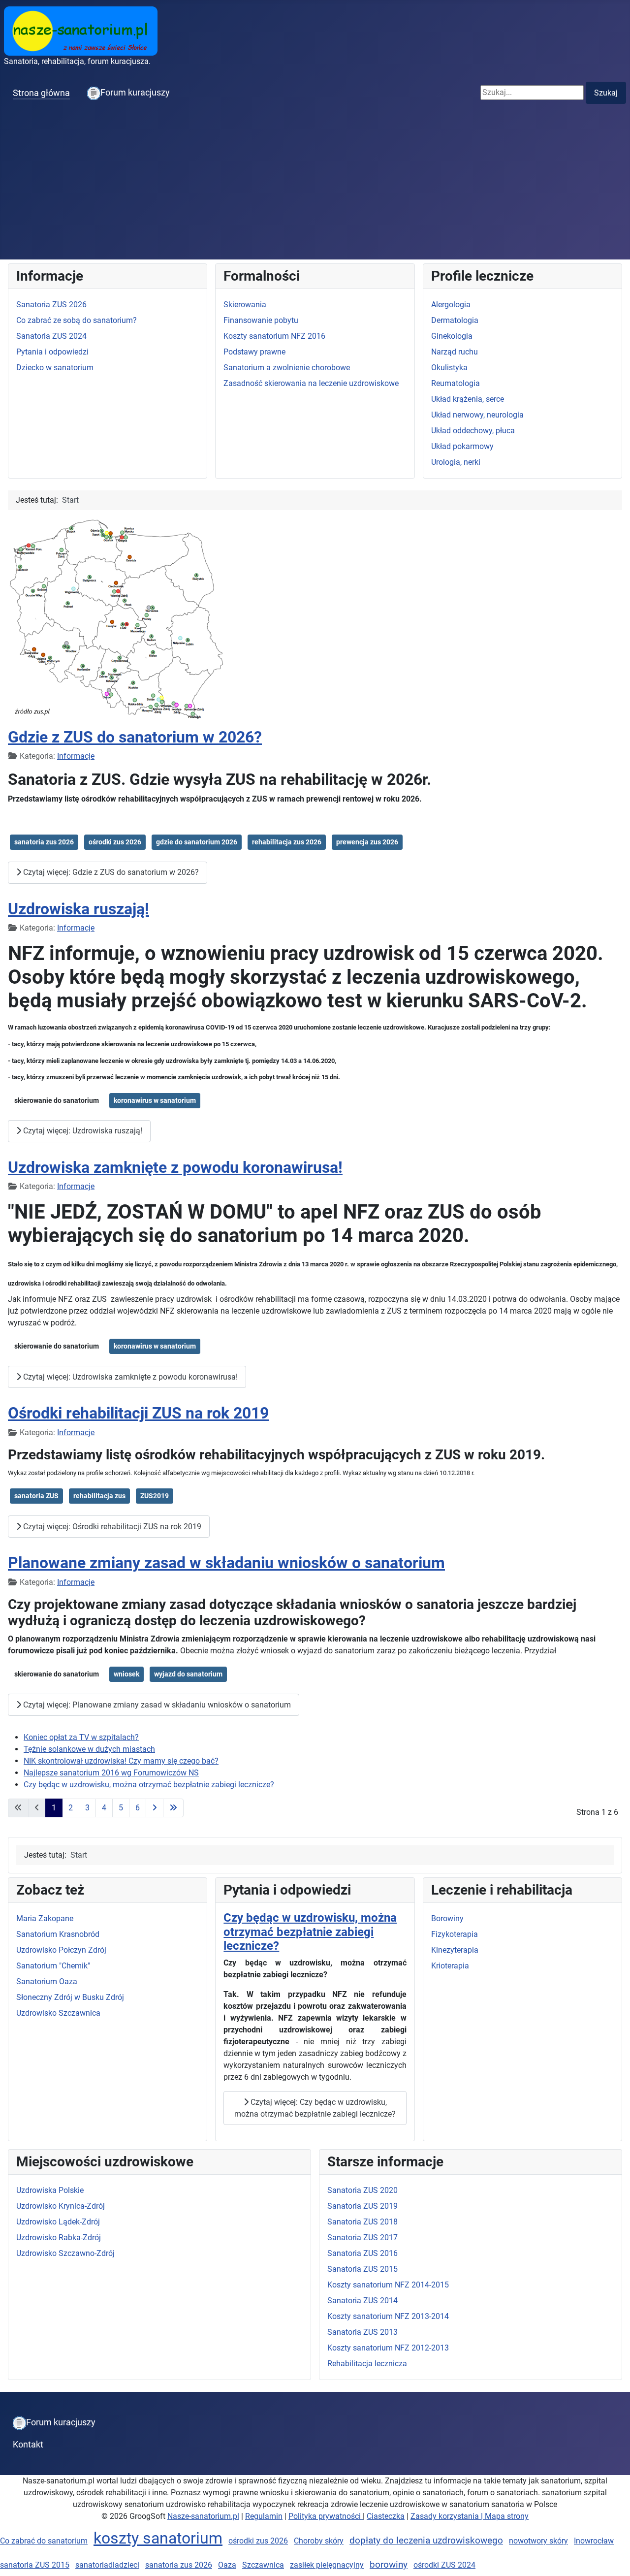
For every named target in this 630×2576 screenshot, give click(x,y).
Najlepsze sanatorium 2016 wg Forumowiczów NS (111, 1773)
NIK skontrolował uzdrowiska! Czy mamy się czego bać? (121, 1761)
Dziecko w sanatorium (55, 368)
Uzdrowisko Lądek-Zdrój (58, 2222)
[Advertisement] (315, 186)
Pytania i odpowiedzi (52, 352)
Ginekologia (452, 336)
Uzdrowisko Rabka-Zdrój (59, 2238)
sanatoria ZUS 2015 (35, 2565)
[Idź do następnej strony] (155, 1808)
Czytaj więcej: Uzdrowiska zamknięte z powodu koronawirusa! (129, 1377)
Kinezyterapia (455, 1950)
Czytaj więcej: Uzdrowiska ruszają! (82, 1131)
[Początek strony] (613, 2558)
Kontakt (28, 2445)
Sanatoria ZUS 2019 (362, 2206)
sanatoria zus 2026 (44, 842)
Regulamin (264, 2516)
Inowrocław (594, 2541)
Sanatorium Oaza (47, 1981)
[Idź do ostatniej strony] (173, 1808)
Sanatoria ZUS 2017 (362, 2238)
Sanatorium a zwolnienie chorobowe (287, 368)
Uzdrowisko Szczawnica (58, 2013)
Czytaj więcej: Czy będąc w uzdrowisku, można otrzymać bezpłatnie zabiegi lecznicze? (315, 2108)
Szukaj (606, 93)
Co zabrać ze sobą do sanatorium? (77, 320)
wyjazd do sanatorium (188, 1674)
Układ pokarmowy (462, 446)
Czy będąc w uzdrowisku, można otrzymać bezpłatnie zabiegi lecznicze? (149, 1785)
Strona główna (41, 93)
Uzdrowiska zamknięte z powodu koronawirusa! (175, 1167)
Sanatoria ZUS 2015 (362, 2269)
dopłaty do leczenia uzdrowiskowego (426, 2540)
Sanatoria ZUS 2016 (362, 2253)
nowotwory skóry (538, 2541)
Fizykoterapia (455, 1934)
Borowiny (447, 1918)
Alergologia (451, 305)
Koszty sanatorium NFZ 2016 (274, 336)
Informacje (76, 756)
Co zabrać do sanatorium (44, 2541)
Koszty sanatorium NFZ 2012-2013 (388, 2348)
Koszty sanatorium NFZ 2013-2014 (388, 2316)
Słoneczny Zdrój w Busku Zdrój (70, 1997)
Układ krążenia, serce (468, 399)
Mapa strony (507, 2516)
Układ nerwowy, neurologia (477, 415)
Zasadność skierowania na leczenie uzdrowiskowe (311, 383)
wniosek (126, 1674)
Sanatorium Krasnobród (58, 1934)
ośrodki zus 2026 (115, 842)
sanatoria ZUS (36, 1496)
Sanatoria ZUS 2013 (362, 2332)
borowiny (389, 2564)
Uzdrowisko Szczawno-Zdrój (65, 2253)
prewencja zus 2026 (367, 842)
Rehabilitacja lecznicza (367, 2364)
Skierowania (245, 305)
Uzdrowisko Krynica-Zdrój (61, 2206)
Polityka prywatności (326, 2516)
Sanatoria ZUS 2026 (51, 305)
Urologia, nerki (456, 462)
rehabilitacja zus (99, 1496)
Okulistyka (449, 368)
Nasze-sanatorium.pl (203, 2516)
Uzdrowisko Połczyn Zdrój (61, 1950)
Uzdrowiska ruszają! (79, 909)
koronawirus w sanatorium (155, 1100)
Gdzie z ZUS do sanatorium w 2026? (135, 737)
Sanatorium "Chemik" (53, 1966)
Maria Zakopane (45, 1918)
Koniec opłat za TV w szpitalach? (81, 1737)
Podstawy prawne (254, 352)
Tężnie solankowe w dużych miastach (89, 1749)
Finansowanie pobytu (261, 320)
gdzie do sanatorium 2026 (197, 842)
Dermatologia (455, 320)
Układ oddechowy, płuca (473, 431)
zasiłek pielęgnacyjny (327, 2565)
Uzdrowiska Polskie (50, 2190)
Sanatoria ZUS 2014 (362, 2301)
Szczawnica (263, 2565)
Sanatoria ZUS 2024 (51, 336)
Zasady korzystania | (448, 2516)
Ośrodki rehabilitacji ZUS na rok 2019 (138, 1413)
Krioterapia (450, 1966)
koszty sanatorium (158, 2538)
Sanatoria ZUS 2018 (362, 2222)
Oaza (227, 2565)
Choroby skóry (319, 2541)
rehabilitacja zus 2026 (287, 842)
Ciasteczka (386, 2516)
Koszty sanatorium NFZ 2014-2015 (388, 2285)
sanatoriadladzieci (107, 2565)
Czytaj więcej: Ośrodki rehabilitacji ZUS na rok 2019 (111, 1527)
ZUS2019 (155, 1496)
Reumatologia (456, 383)
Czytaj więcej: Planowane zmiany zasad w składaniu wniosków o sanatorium (156, 1705)
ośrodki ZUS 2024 (444, 2565)
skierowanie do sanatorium (57, 1100)
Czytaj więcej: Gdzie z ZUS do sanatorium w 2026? (110, 872)
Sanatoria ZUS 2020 (362, 2190)
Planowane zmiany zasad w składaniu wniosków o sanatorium (226, 1563)
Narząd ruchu (455, 352)
